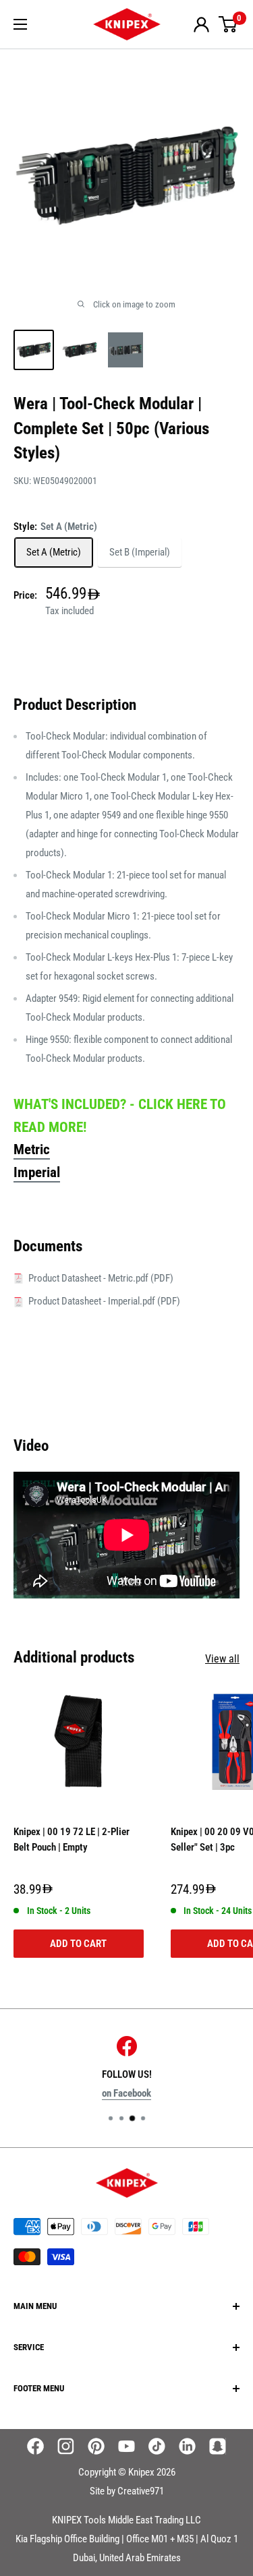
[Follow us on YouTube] (126, 2446)
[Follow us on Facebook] (35, 2446)
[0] (228, 24)
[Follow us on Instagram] (66, 2446)
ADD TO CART (78, 1944)
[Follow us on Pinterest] (96, 2446)
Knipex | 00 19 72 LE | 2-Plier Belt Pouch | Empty (72, 1839)
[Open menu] (20, 24)
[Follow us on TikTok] (157, 2446)
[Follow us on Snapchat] (218, 2446)
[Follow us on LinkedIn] (187, 2446)
